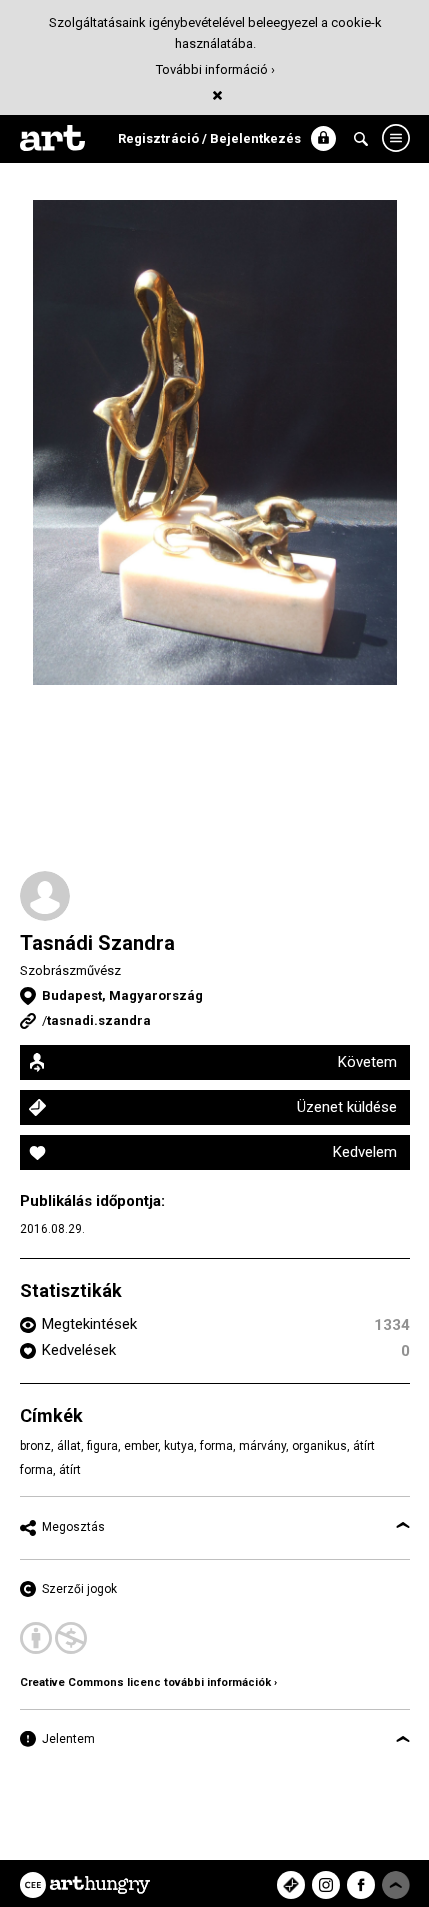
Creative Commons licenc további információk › (148, 1682)
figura (102, 1446)
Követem (367, 1062)
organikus (319, 1446)
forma (216, 1446)
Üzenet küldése (347, 1107)
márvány (262, 1446)
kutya (179, 1446)
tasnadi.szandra (99, 1020)
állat (69, 1446)
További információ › (215, 69)
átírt (70, 1470)
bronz (35, 1446)
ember (141, 1446)
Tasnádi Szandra (97, 943)
